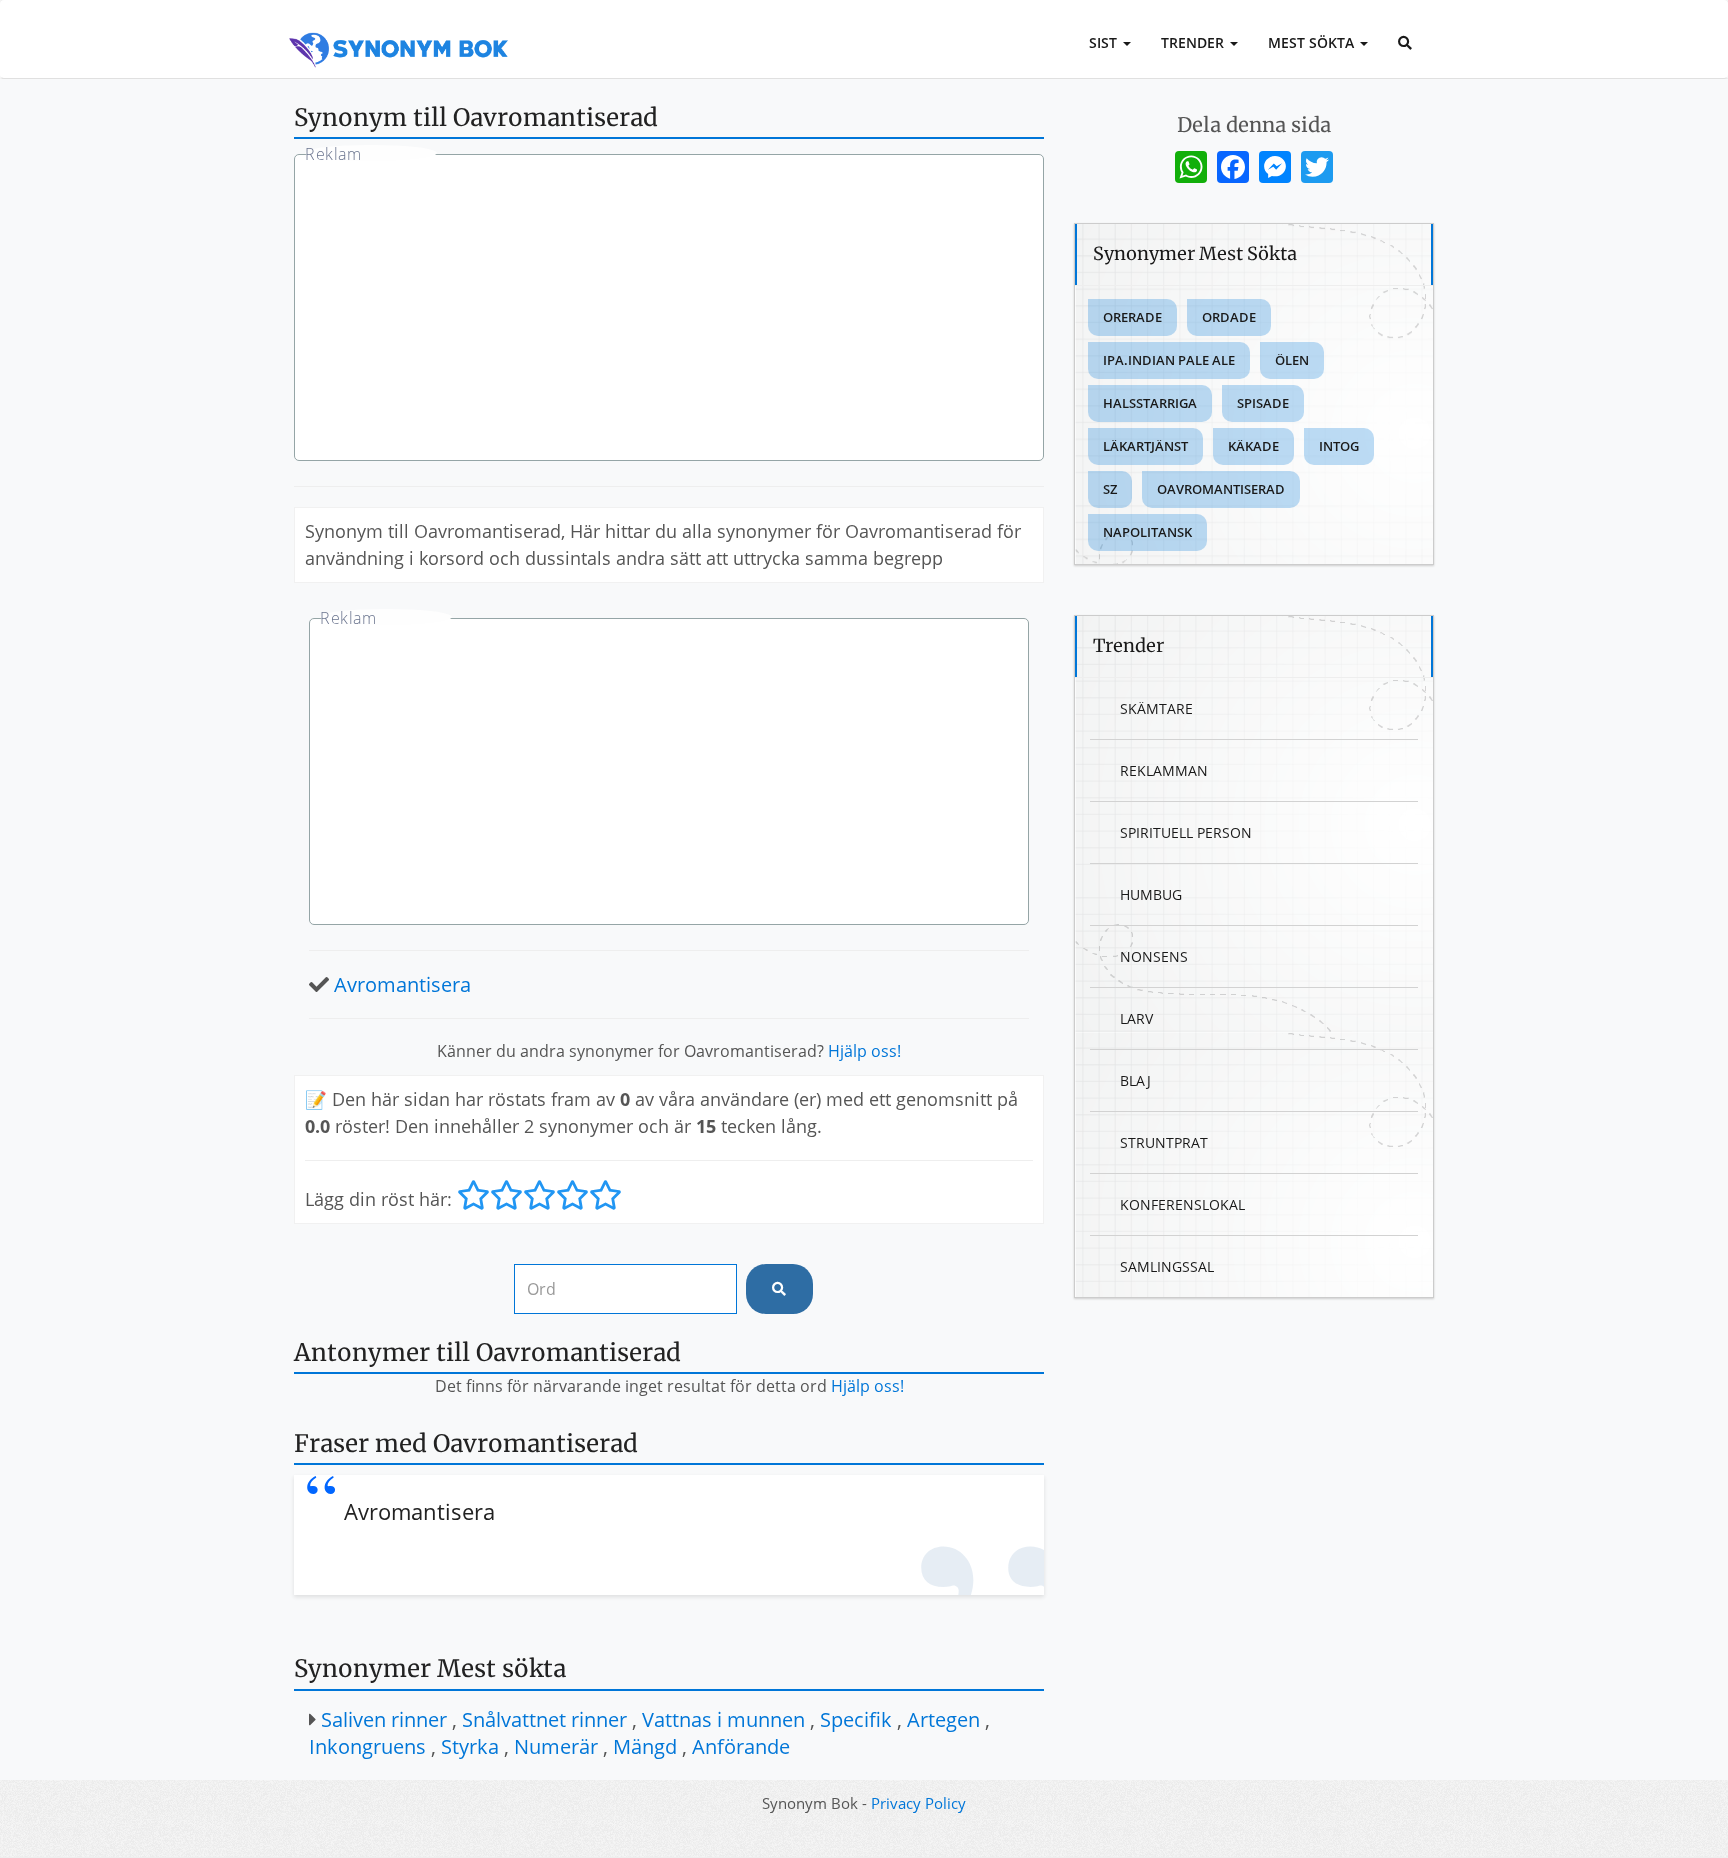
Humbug (1151, 894)
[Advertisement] (669, 310)
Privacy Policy (918, 1803)
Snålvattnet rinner (544, 1719)
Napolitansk (1147, 532)
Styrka (470, 1746)
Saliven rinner (384, 1719)
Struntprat (1164, 1142)
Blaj (1135, 1080)
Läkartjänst (1145, 446)
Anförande (741, 1746)
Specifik (856, 1719)
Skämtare (1156, 708)
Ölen (1292, 360)
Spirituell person (1186, 832)
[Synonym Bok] (399, 27)
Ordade (1229, 317)
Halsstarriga (1150, 403)
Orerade (1132, 317)
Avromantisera (402, 984)
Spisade (1263, 403)
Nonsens (1154, 956)
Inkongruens (367, 1746)
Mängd (645, 1746)
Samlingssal (1167, 1266)
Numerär (556, 1746)
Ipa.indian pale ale (1169, 360)
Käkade (1253, 446)
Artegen (943, 1719)
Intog (1339, 446)
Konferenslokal (1182, 1204)
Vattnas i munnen (723, 1719)
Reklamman (1164, 770)
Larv (1136, 1018)
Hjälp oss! (864, 1051)
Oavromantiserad (1221, 489)
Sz (1110, 489)
